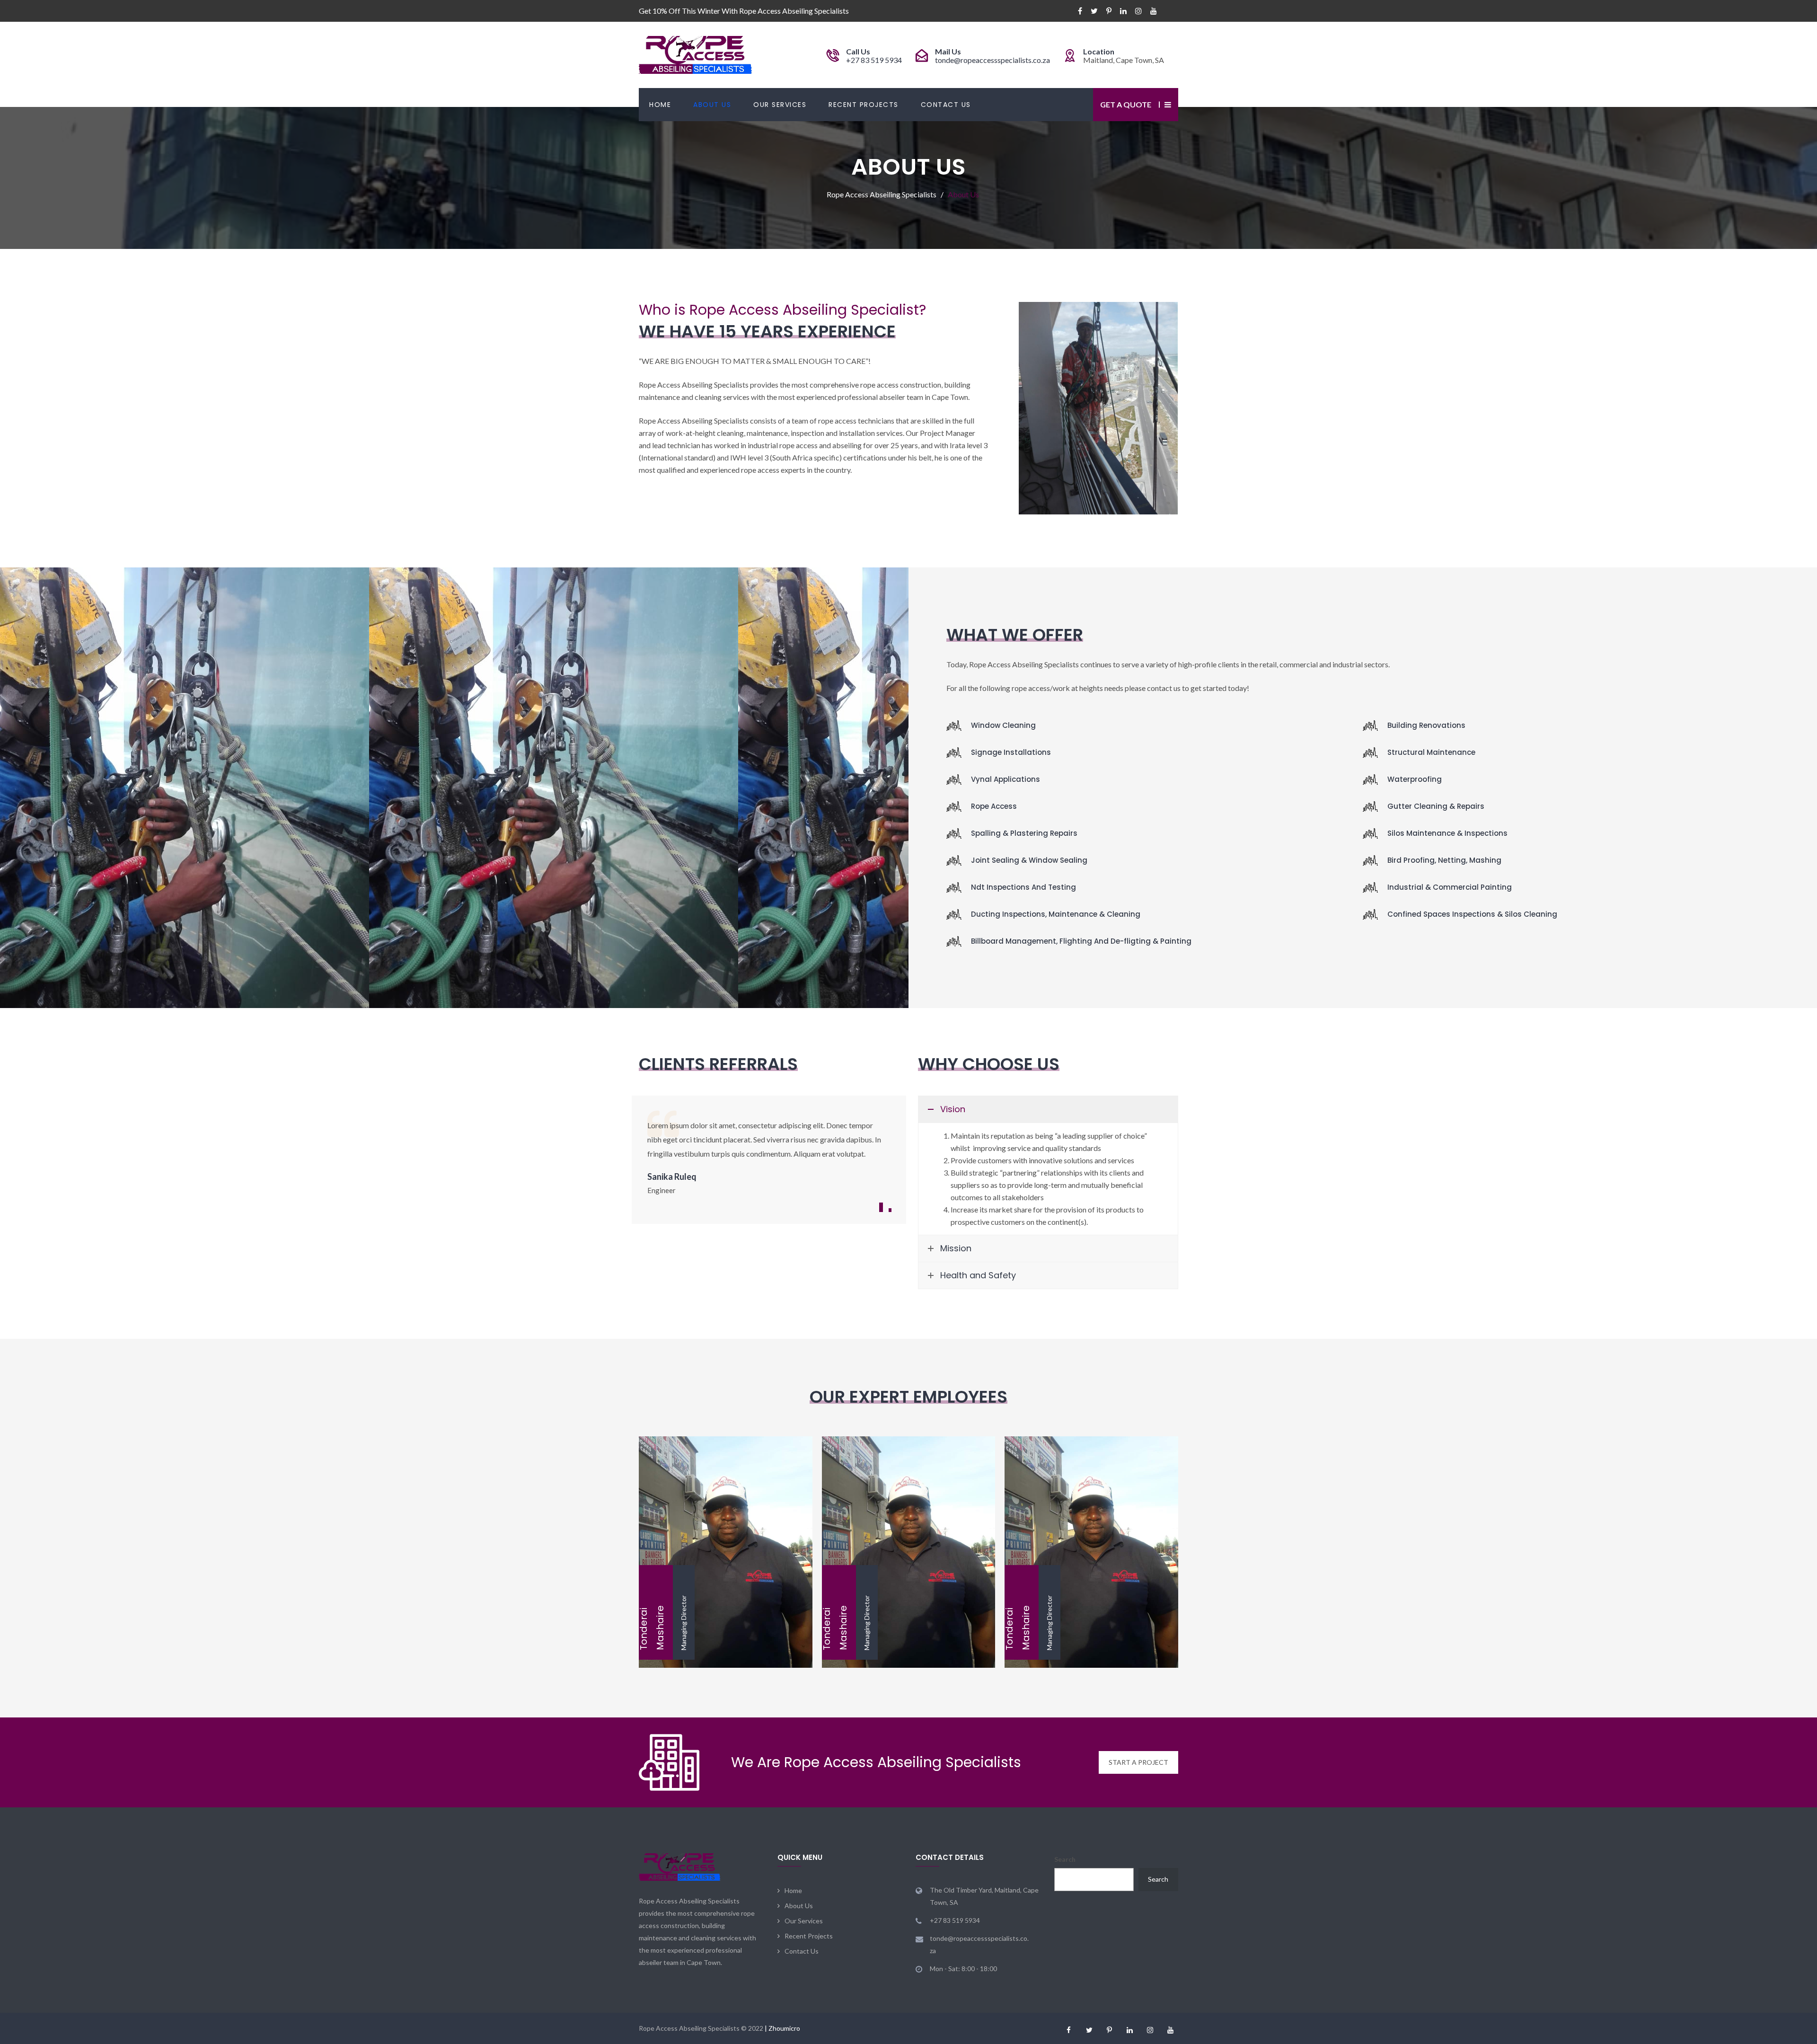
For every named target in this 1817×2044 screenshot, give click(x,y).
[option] (769, 1157)
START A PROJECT (1138, 1762)
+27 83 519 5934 (874, 60)
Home (660, 105)
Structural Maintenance (1431, 752)
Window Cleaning (1003, 725)
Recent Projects (864, 105)
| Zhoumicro (782, 2028)
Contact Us (946, 105)
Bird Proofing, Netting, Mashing (1444, 860)
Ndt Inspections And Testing (1023, 887)
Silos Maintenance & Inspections (1447, 833)
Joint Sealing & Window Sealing (1029, 860)
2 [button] (890, 1210)
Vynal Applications (1006, 779)
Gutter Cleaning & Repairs (1436, 806)
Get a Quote (1126, 104)
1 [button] (881, 1207)
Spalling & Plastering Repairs (1024, 833)
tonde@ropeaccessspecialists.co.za (992, 60)
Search (1065, 1859)
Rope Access (994, 806)
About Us (712, 105)
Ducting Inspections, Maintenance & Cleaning (1056, 914)
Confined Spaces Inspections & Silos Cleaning (1472, 914)
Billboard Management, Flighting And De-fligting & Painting (1081, 941)
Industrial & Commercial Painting (1450, 887)
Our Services (780, 105)
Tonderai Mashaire (725, 1535)
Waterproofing (1415, 779)
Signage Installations (1011, 752)
